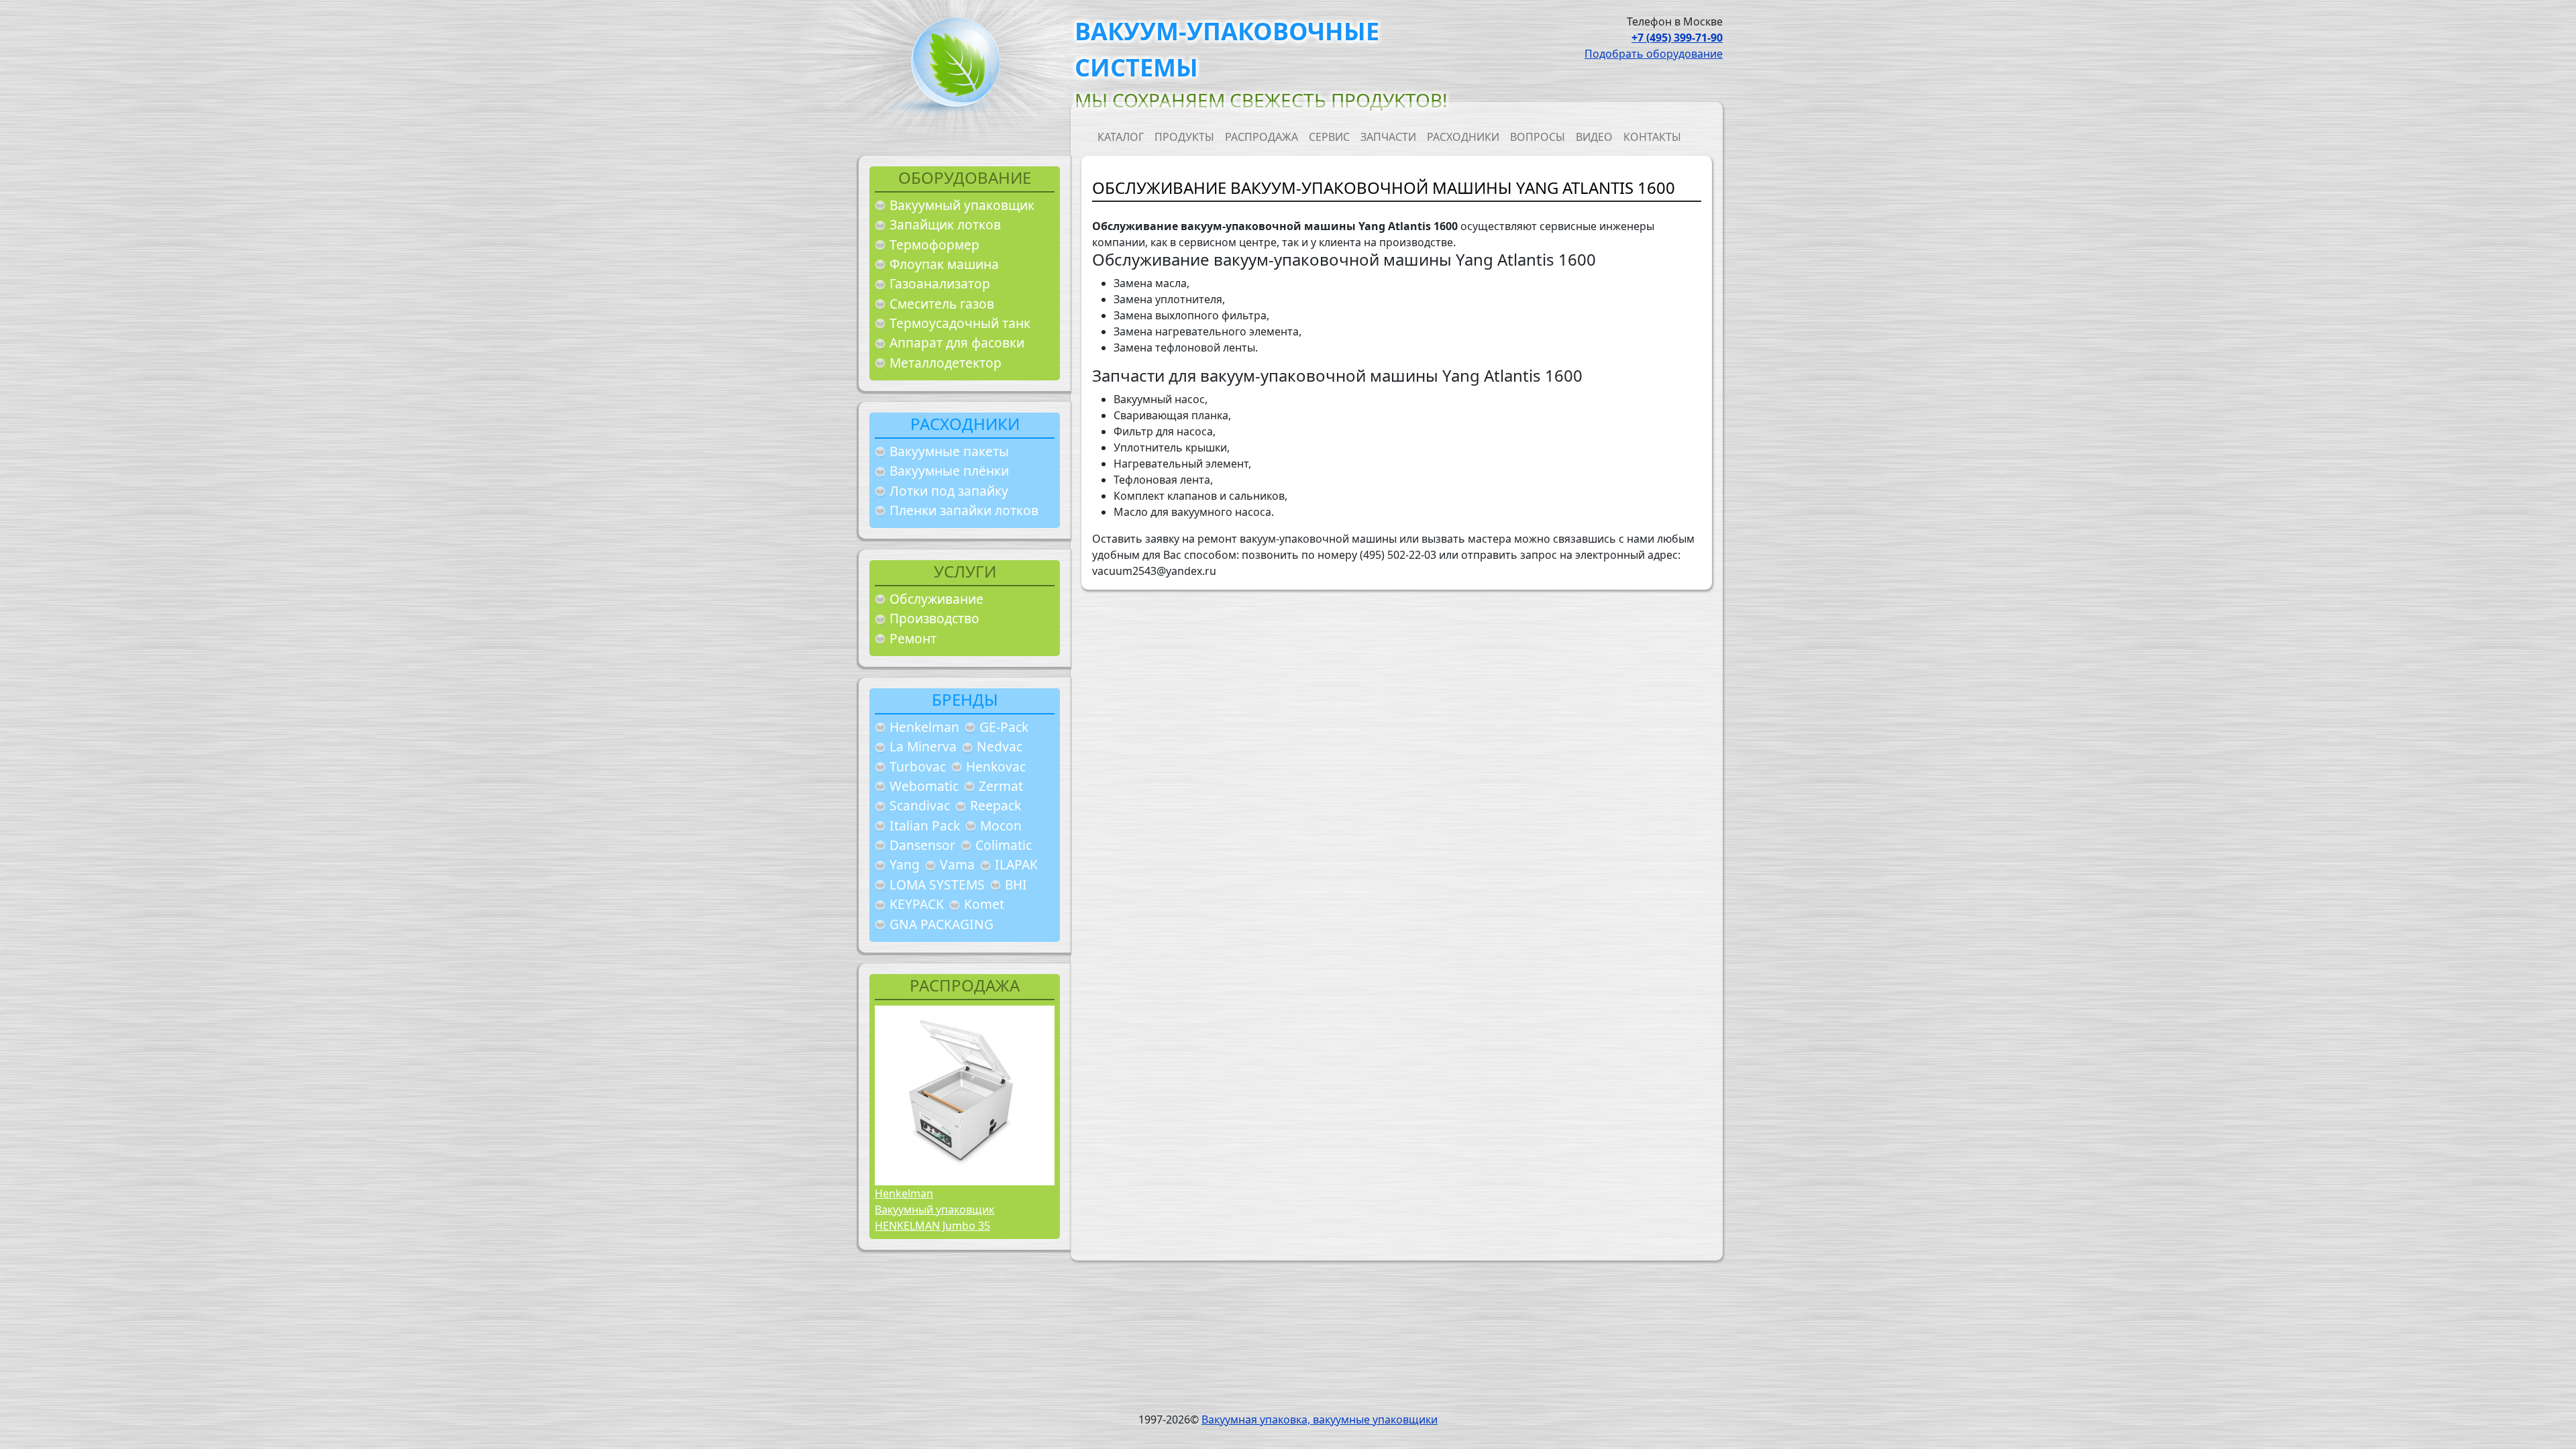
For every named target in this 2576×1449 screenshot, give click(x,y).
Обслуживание (936, 599)
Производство (934, 618)
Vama (957, 864)
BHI (1016, 884)
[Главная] (951, 66)
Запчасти (1388, 137)
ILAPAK (1016, 864)
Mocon (1001, 825)
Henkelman (924, 727)
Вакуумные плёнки (949, 471)
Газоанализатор (940, 283)
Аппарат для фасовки (957, 342)
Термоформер (934, 245)
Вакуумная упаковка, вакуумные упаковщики (1320, 1419)
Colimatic (1004, 845)
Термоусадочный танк (960, 323)
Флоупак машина (944, 264)
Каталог (1121, 137)
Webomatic (924, 786)
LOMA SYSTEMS (937, 884)
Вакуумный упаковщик (962, 205)
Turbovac (918, 766)
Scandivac (920, 805)
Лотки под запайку (949, 491)
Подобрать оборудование (1654, 54)
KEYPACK (917, 904)
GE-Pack (1004, 727)
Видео (1594, 137)
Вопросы (1538, 137)
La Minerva (923, 746)
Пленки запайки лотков (964, 510)
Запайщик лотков (945, 224)
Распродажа (1262, 137)
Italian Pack (925, 825)
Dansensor (922, 845)
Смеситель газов (942, 304)
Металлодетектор (946, 363)
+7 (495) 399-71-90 (1677, 38)
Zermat (1001, 786)
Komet (984, 904)
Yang (905, 864)
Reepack (996, 805)
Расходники (1463, 137)
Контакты (1652, 137)
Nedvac (1000, 746)
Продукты (1184, 137)
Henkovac (996, 766)
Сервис (1329, 137)
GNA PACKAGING (942, 924)
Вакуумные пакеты (949, 451)
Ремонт (913, 638)
